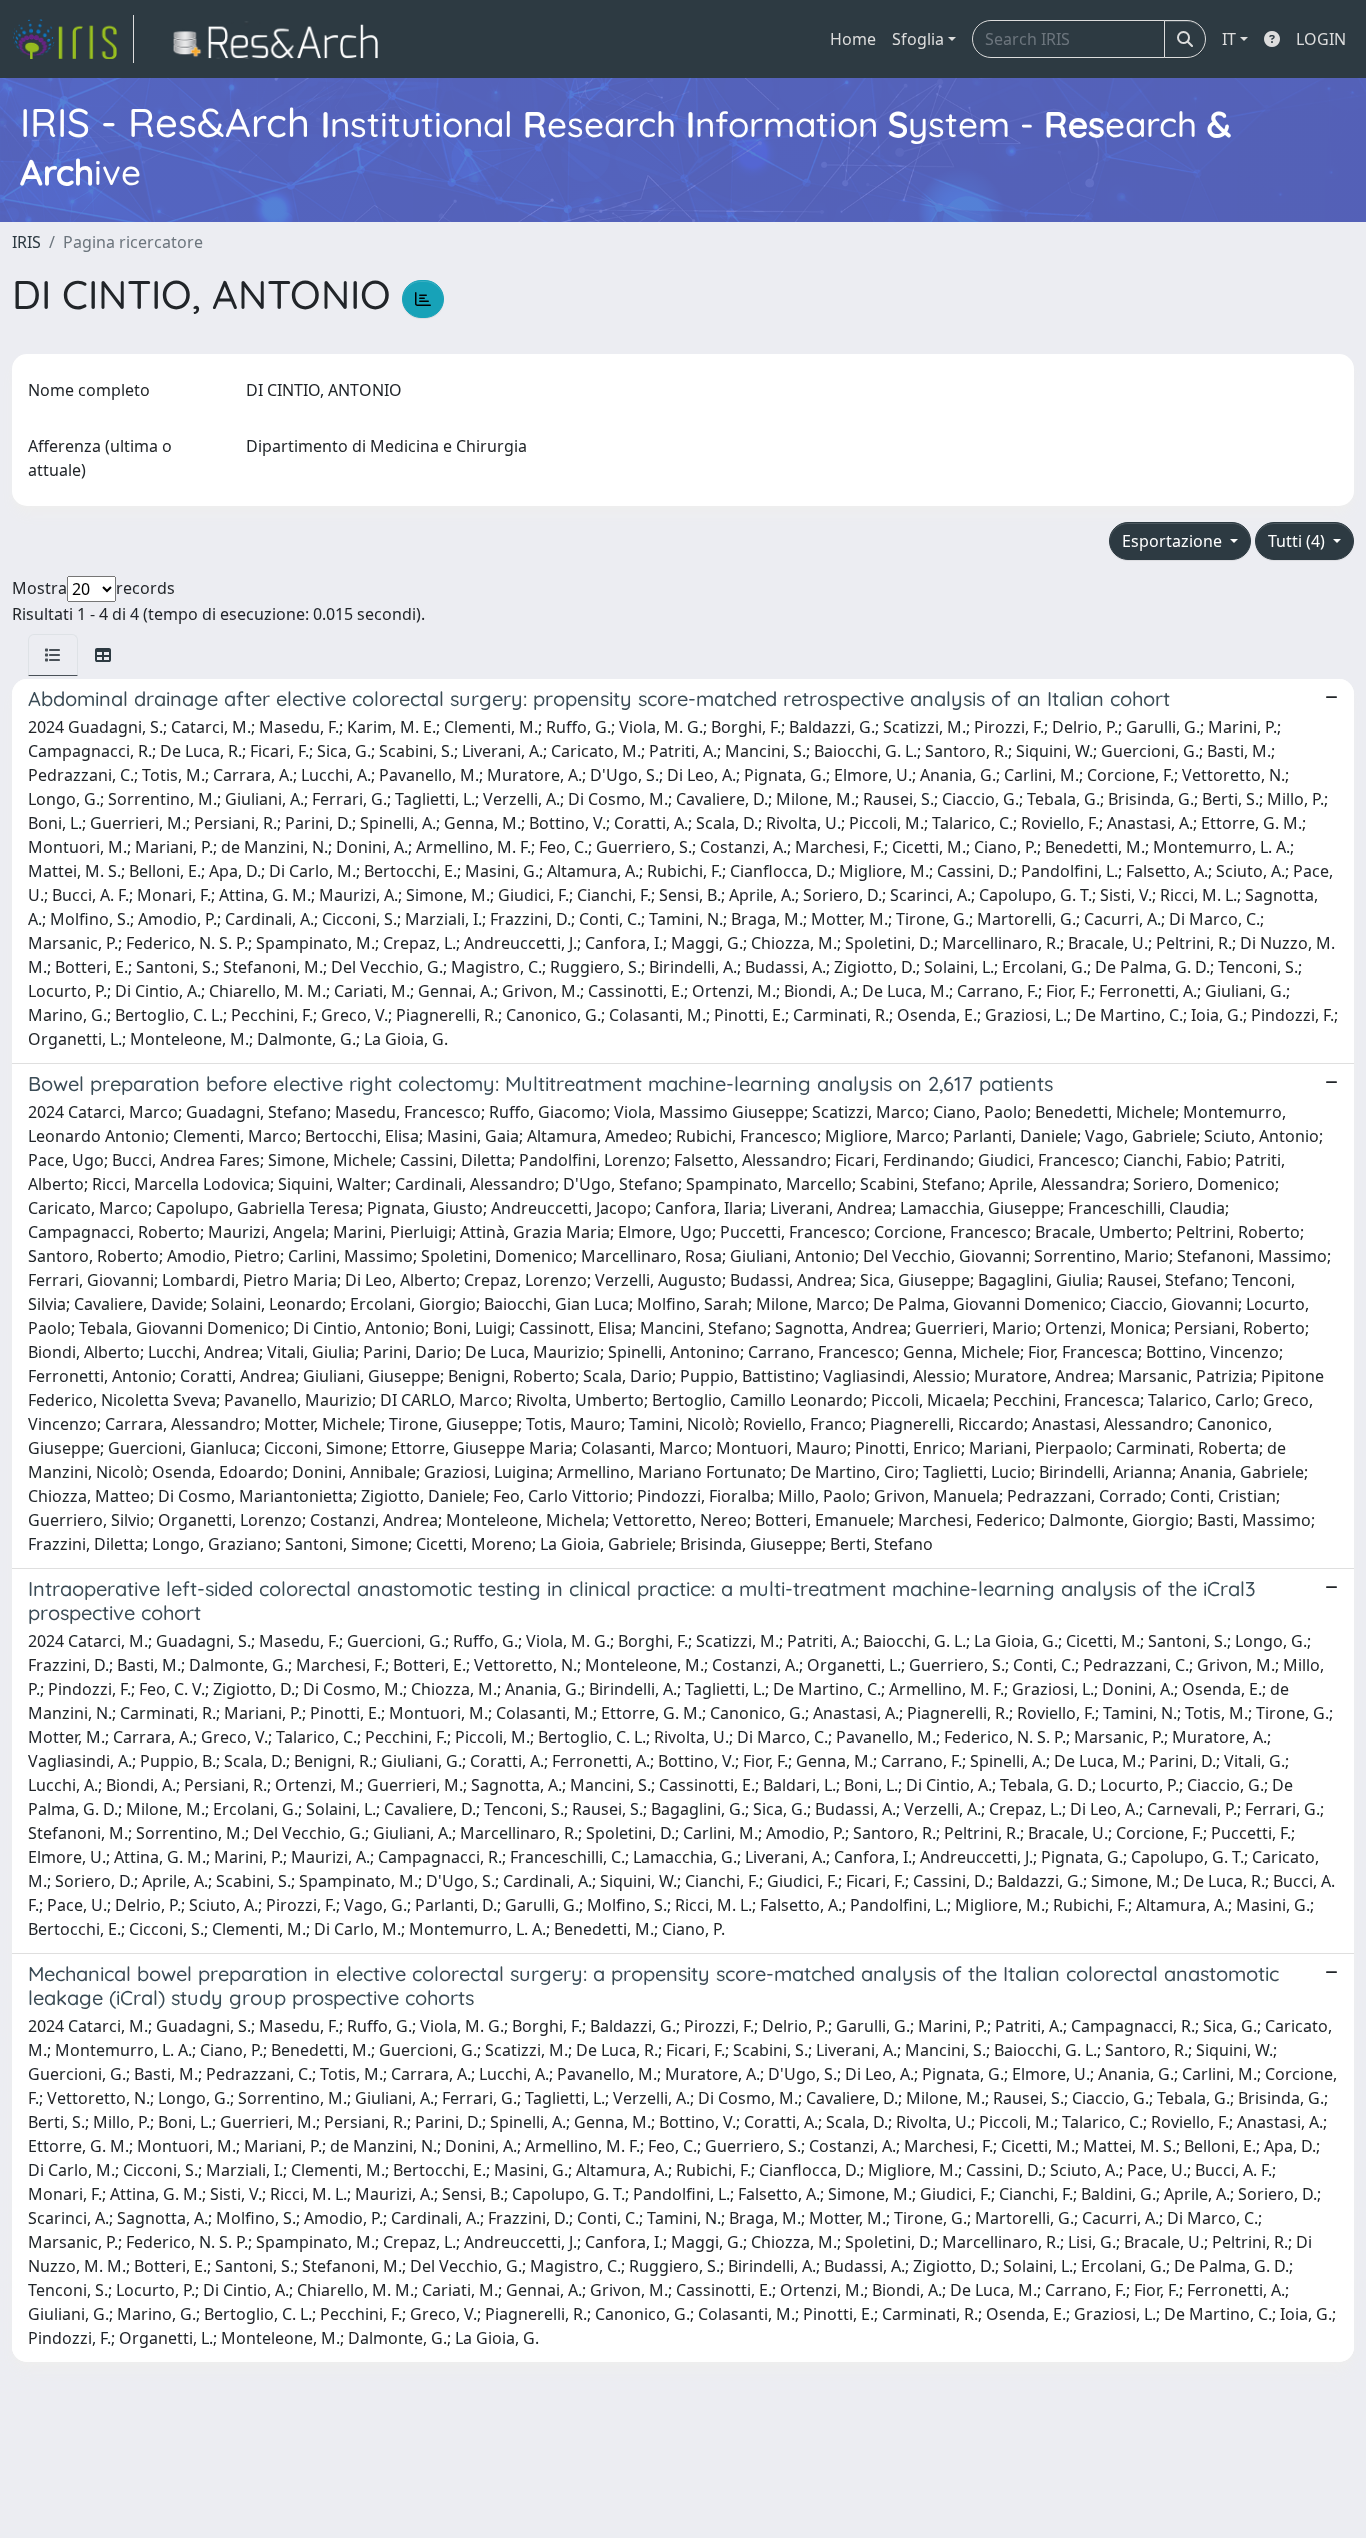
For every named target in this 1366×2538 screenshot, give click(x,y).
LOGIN (1321, 39)
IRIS (26, 242)
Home (853, 39)
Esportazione (1174, 541)
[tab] (53, 655)
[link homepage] (73, 39)
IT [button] (1229, 39)
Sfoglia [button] (918, 39)
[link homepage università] (281, 39)
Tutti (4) (1298, 541)
